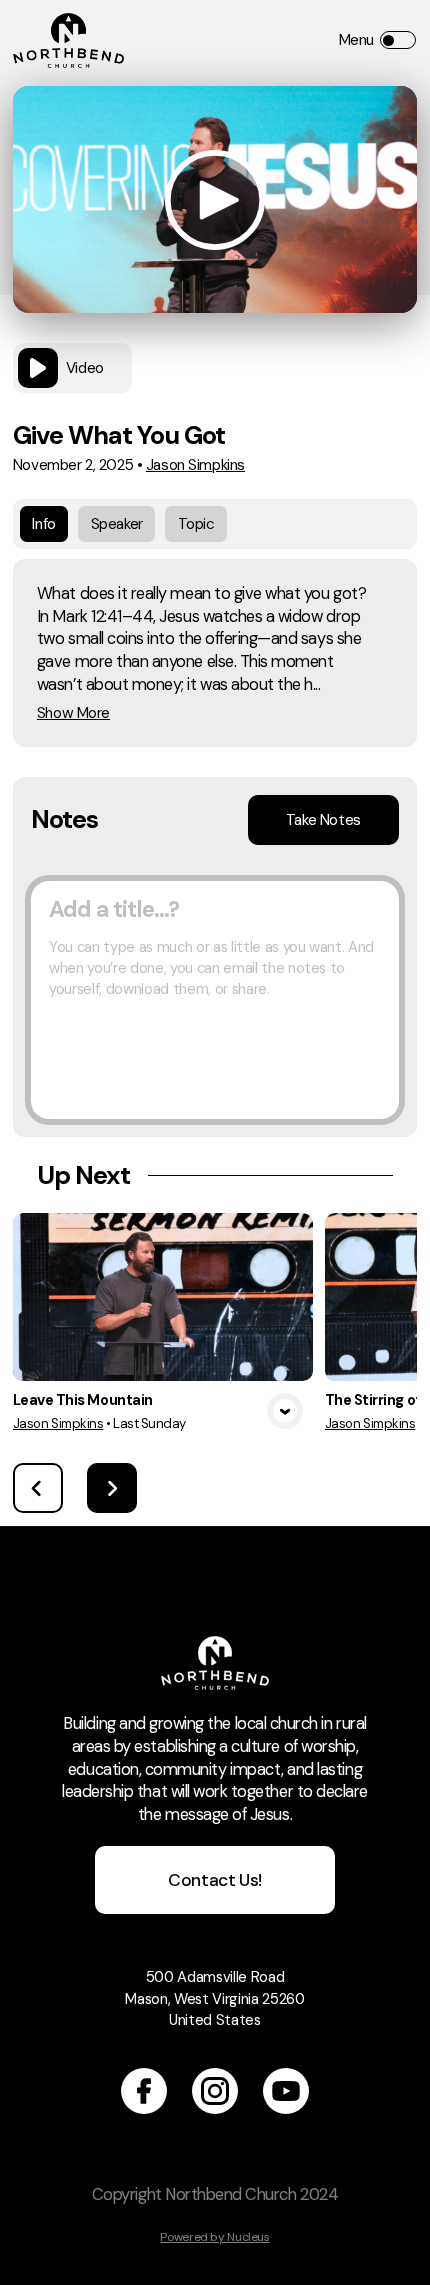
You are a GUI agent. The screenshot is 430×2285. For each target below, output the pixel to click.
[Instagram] (215, 2091)
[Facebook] (144, 2091)
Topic (196, 524)
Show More (73, 713)
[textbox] (215, 1000)
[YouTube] (286, 2091)
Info (43, 524)
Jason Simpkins (195, 465)
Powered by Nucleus (214, 2237)
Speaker (117, 524)
